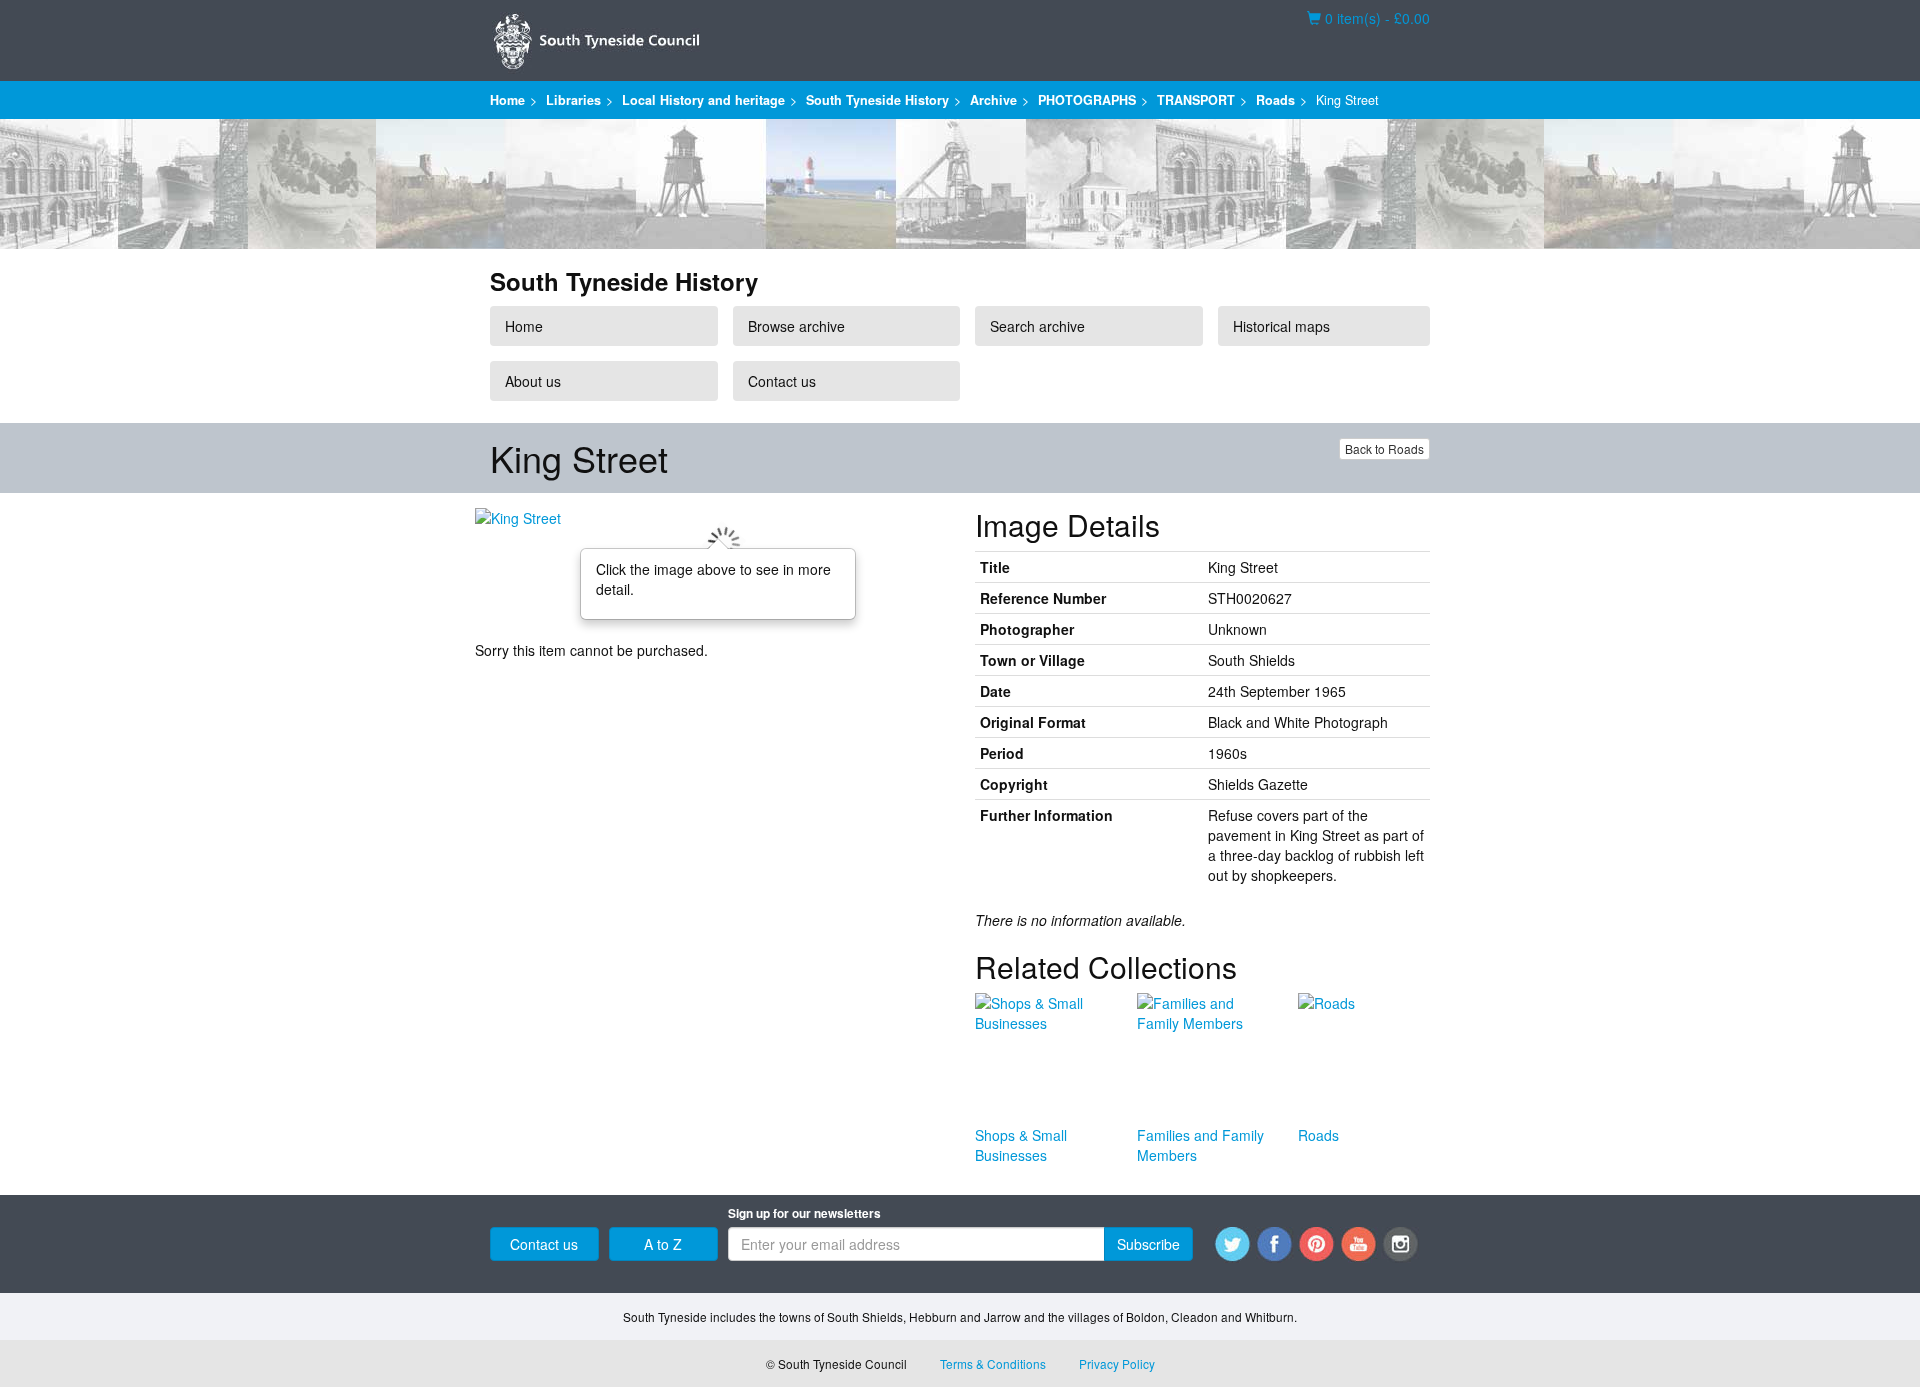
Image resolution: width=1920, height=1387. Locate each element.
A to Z (663, 1244)
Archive (993, 100)
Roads (1275, 100)
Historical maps (1281, 326)
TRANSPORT (1196, 100)
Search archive (1037, 326)
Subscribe (1148, 1244)
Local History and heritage (703, 100)
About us (533, 381)
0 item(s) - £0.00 (1368, 18)
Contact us (782, 381)
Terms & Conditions (993, 1363)
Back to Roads (1384, 448)
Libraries (573, 100)
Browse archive (796, 326)
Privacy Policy (1117, 1363)
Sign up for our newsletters (804, 1213)
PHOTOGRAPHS (1087, 100)
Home (507, 100)
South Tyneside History (877, 100)
